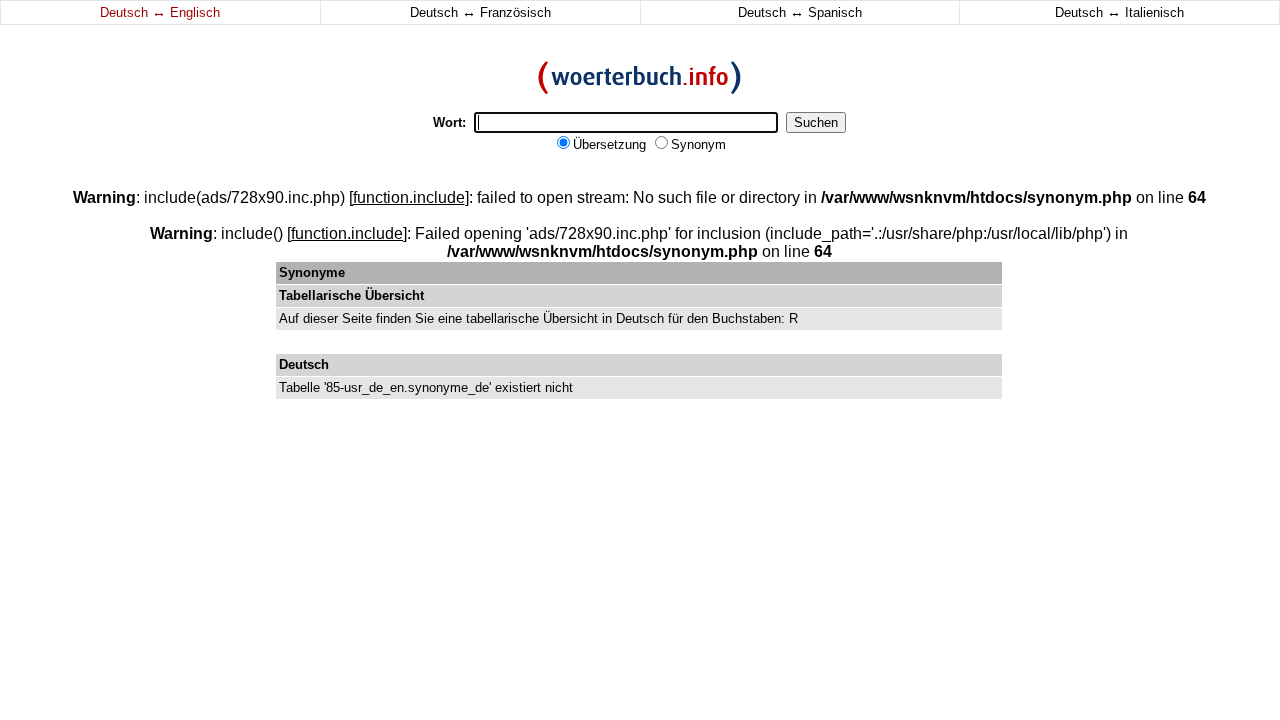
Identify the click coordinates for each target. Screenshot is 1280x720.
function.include (409, 197)
